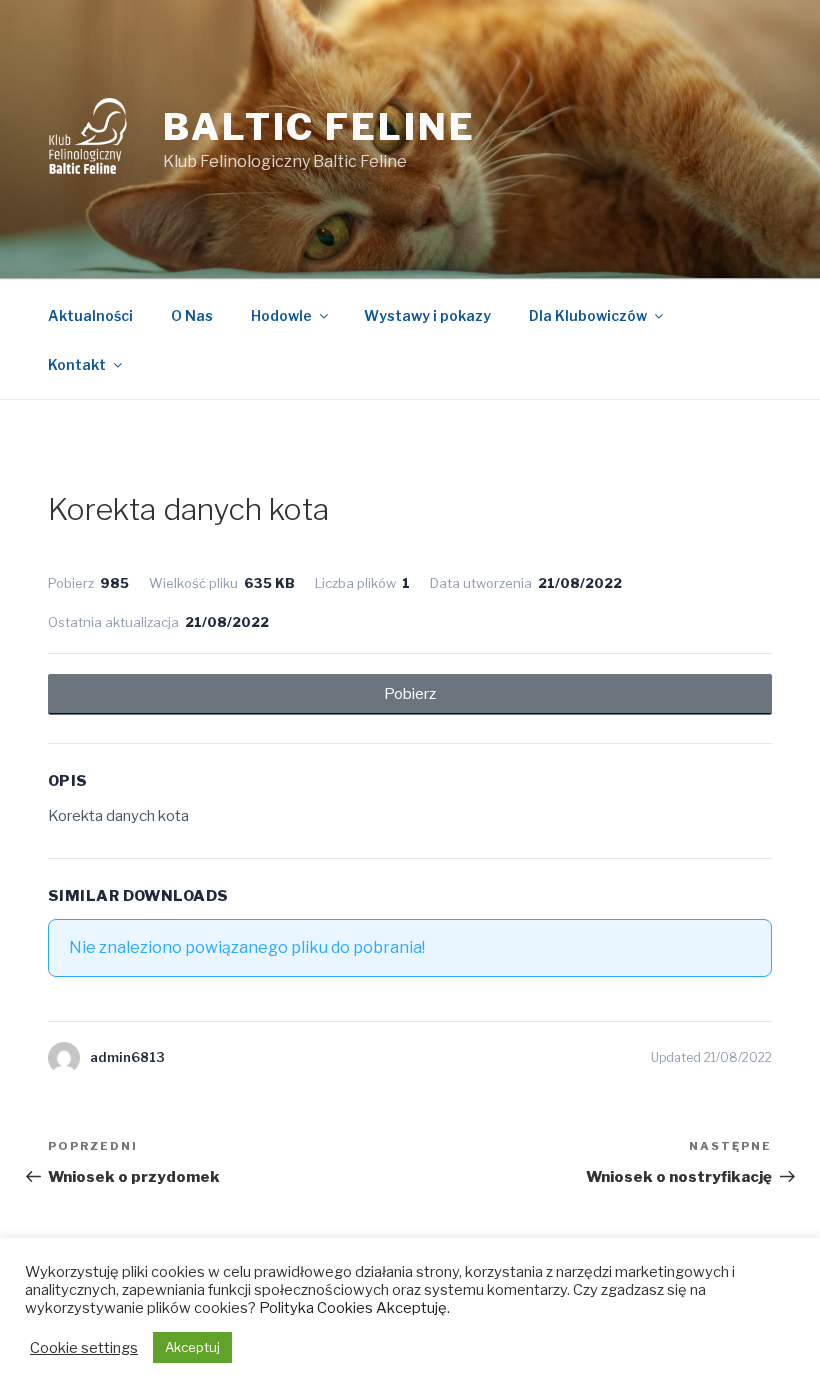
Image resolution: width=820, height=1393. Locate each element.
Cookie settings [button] (84, 1348)
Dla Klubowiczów (588, 315)
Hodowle (281, 315)
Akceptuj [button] (192, 1347)
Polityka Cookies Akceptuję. (354, 1308)
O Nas (192, 315)
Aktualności (90, 315)
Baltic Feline (319, 127)
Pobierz (410, 694)
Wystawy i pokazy (427, 315)
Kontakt (77, 364)
